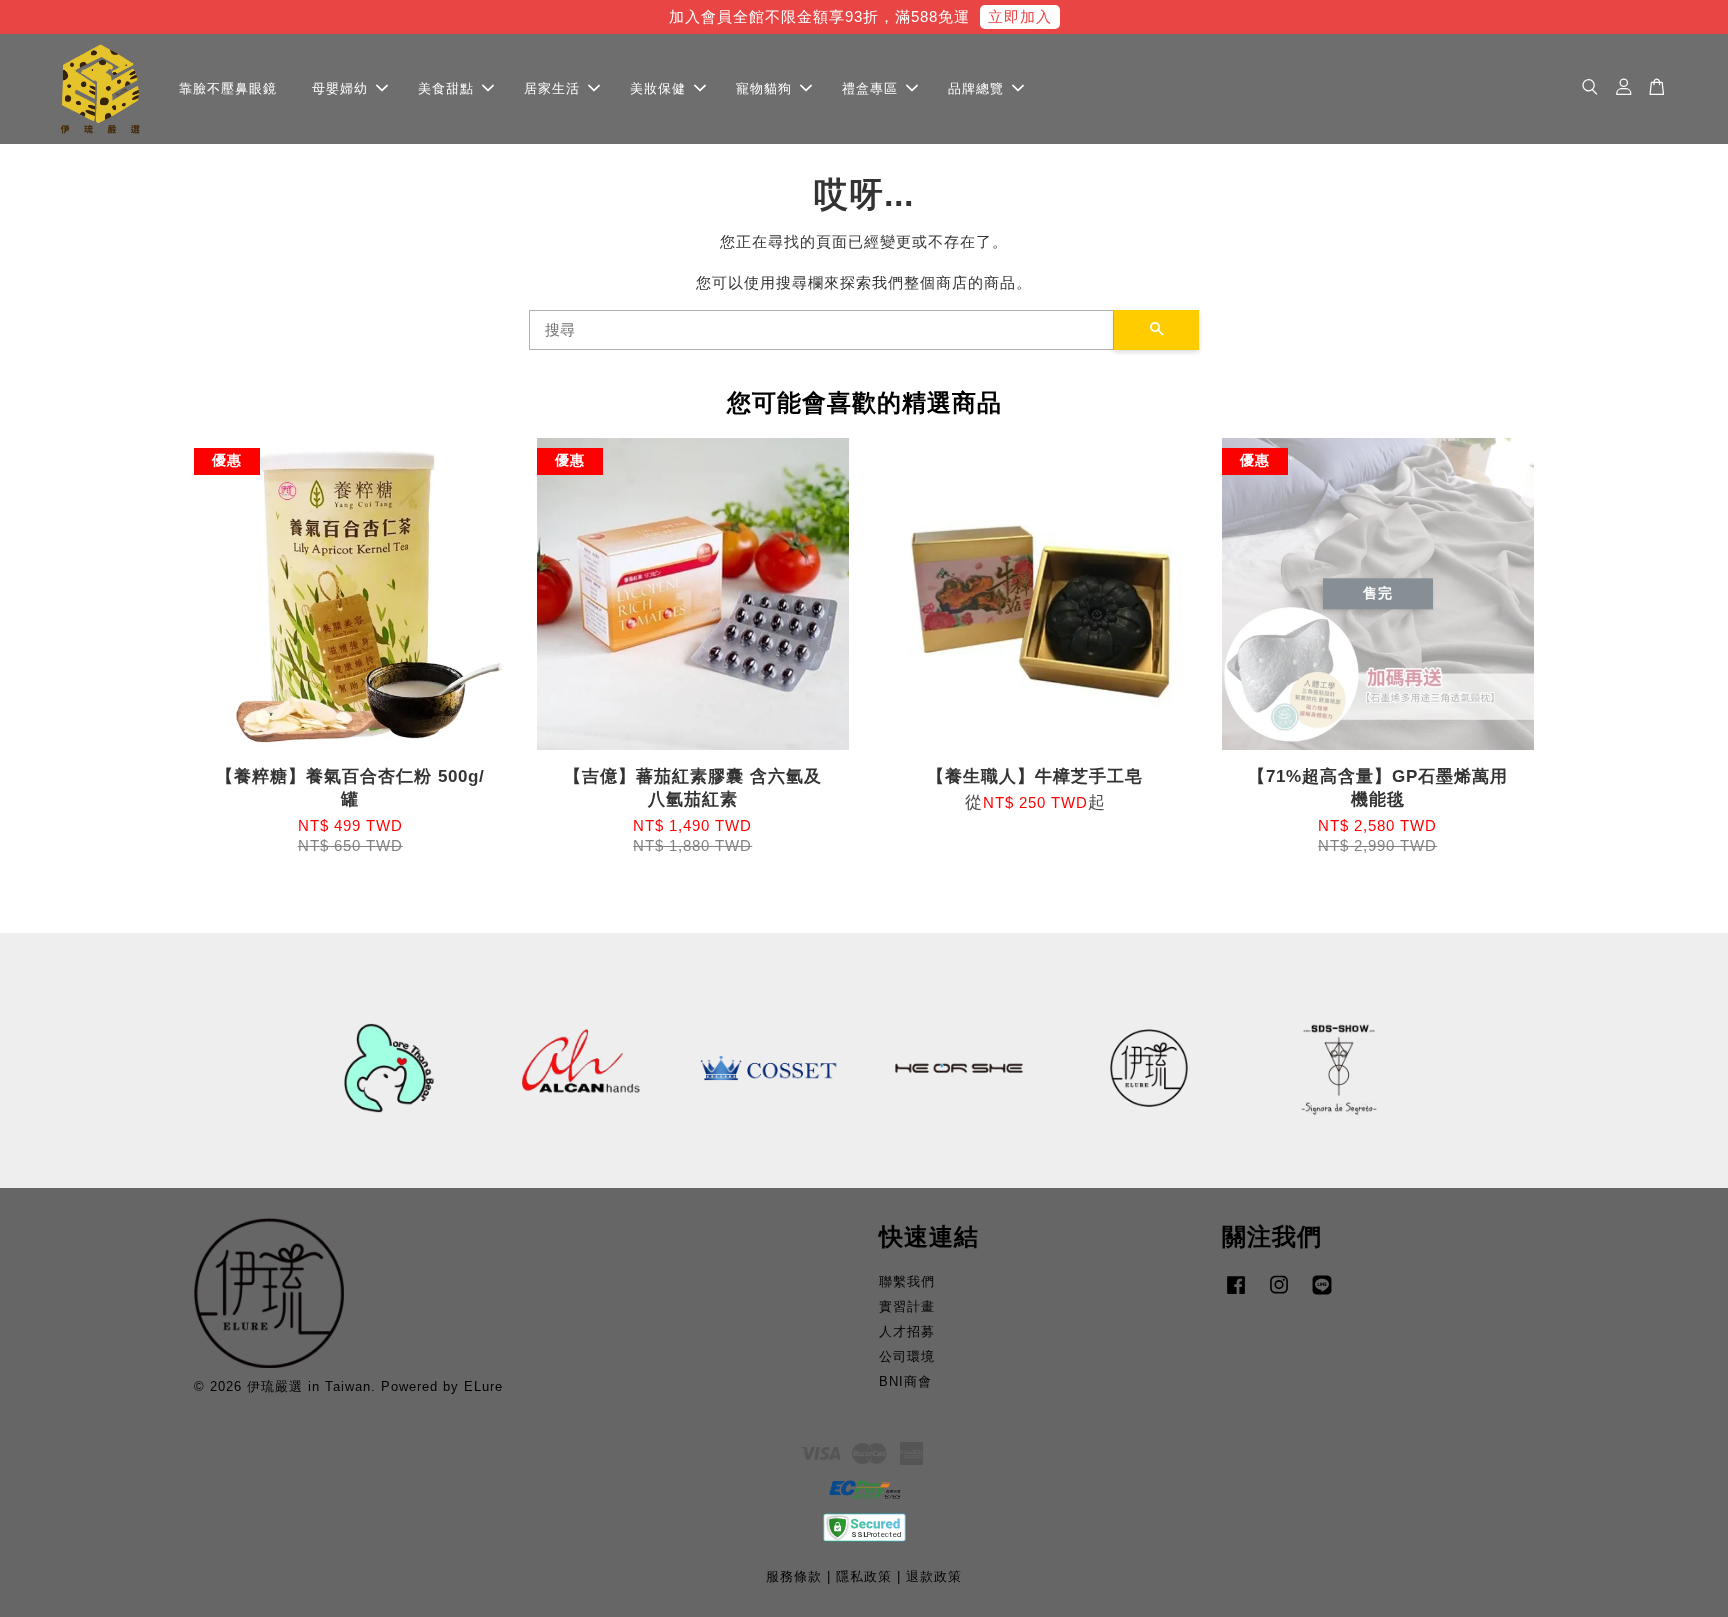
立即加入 (1020, 16)
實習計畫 (907, 1306)
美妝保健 (658, 87)
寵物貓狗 (764, 87)
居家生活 (552, 87)
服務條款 (794, 1576)
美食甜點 (446, 87)
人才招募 (907, 1331)
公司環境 (907, 1356)
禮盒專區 (870, 87)
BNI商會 (905, 1381)
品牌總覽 (976, 87)
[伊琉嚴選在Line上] (1322, 1294)
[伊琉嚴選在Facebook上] (1236, 1294)
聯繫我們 (907, 1281)
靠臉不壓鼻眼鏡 (228, 87)
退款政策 (934, 1576)
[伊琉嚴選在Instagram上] (1279, 1294)
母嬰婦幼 (340, 87)
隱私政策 (864, 1576)
